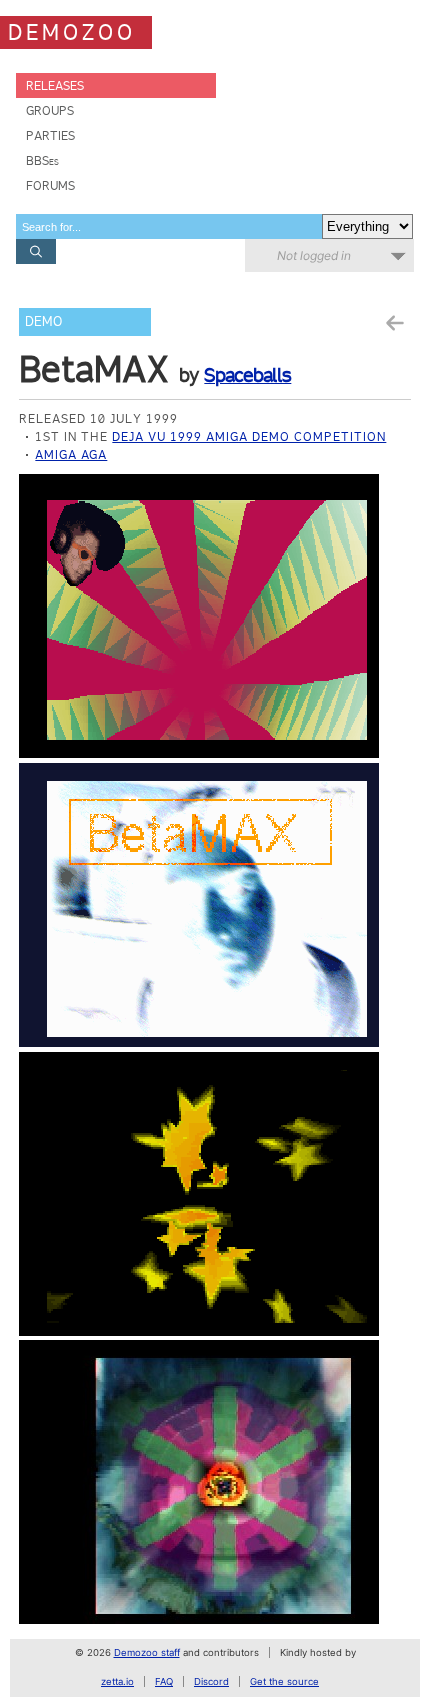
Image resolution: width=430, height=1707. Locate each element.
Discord (211, 1681)
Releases (55, 85)
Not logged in (314, 255)
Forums (50, 185)
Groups (50, 110)
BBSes (42, 160)
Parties (50, 135)
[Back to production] (394, 323)
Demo (43, 321)
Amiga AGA (71, 454)
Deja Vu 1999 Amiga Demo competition (249, 436)
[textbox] (169, 226)
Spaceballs (247, 375)
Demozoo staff (147, 1652)
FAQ (164, 1681)
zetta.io (117, 1681)
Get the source (284, 1681)
